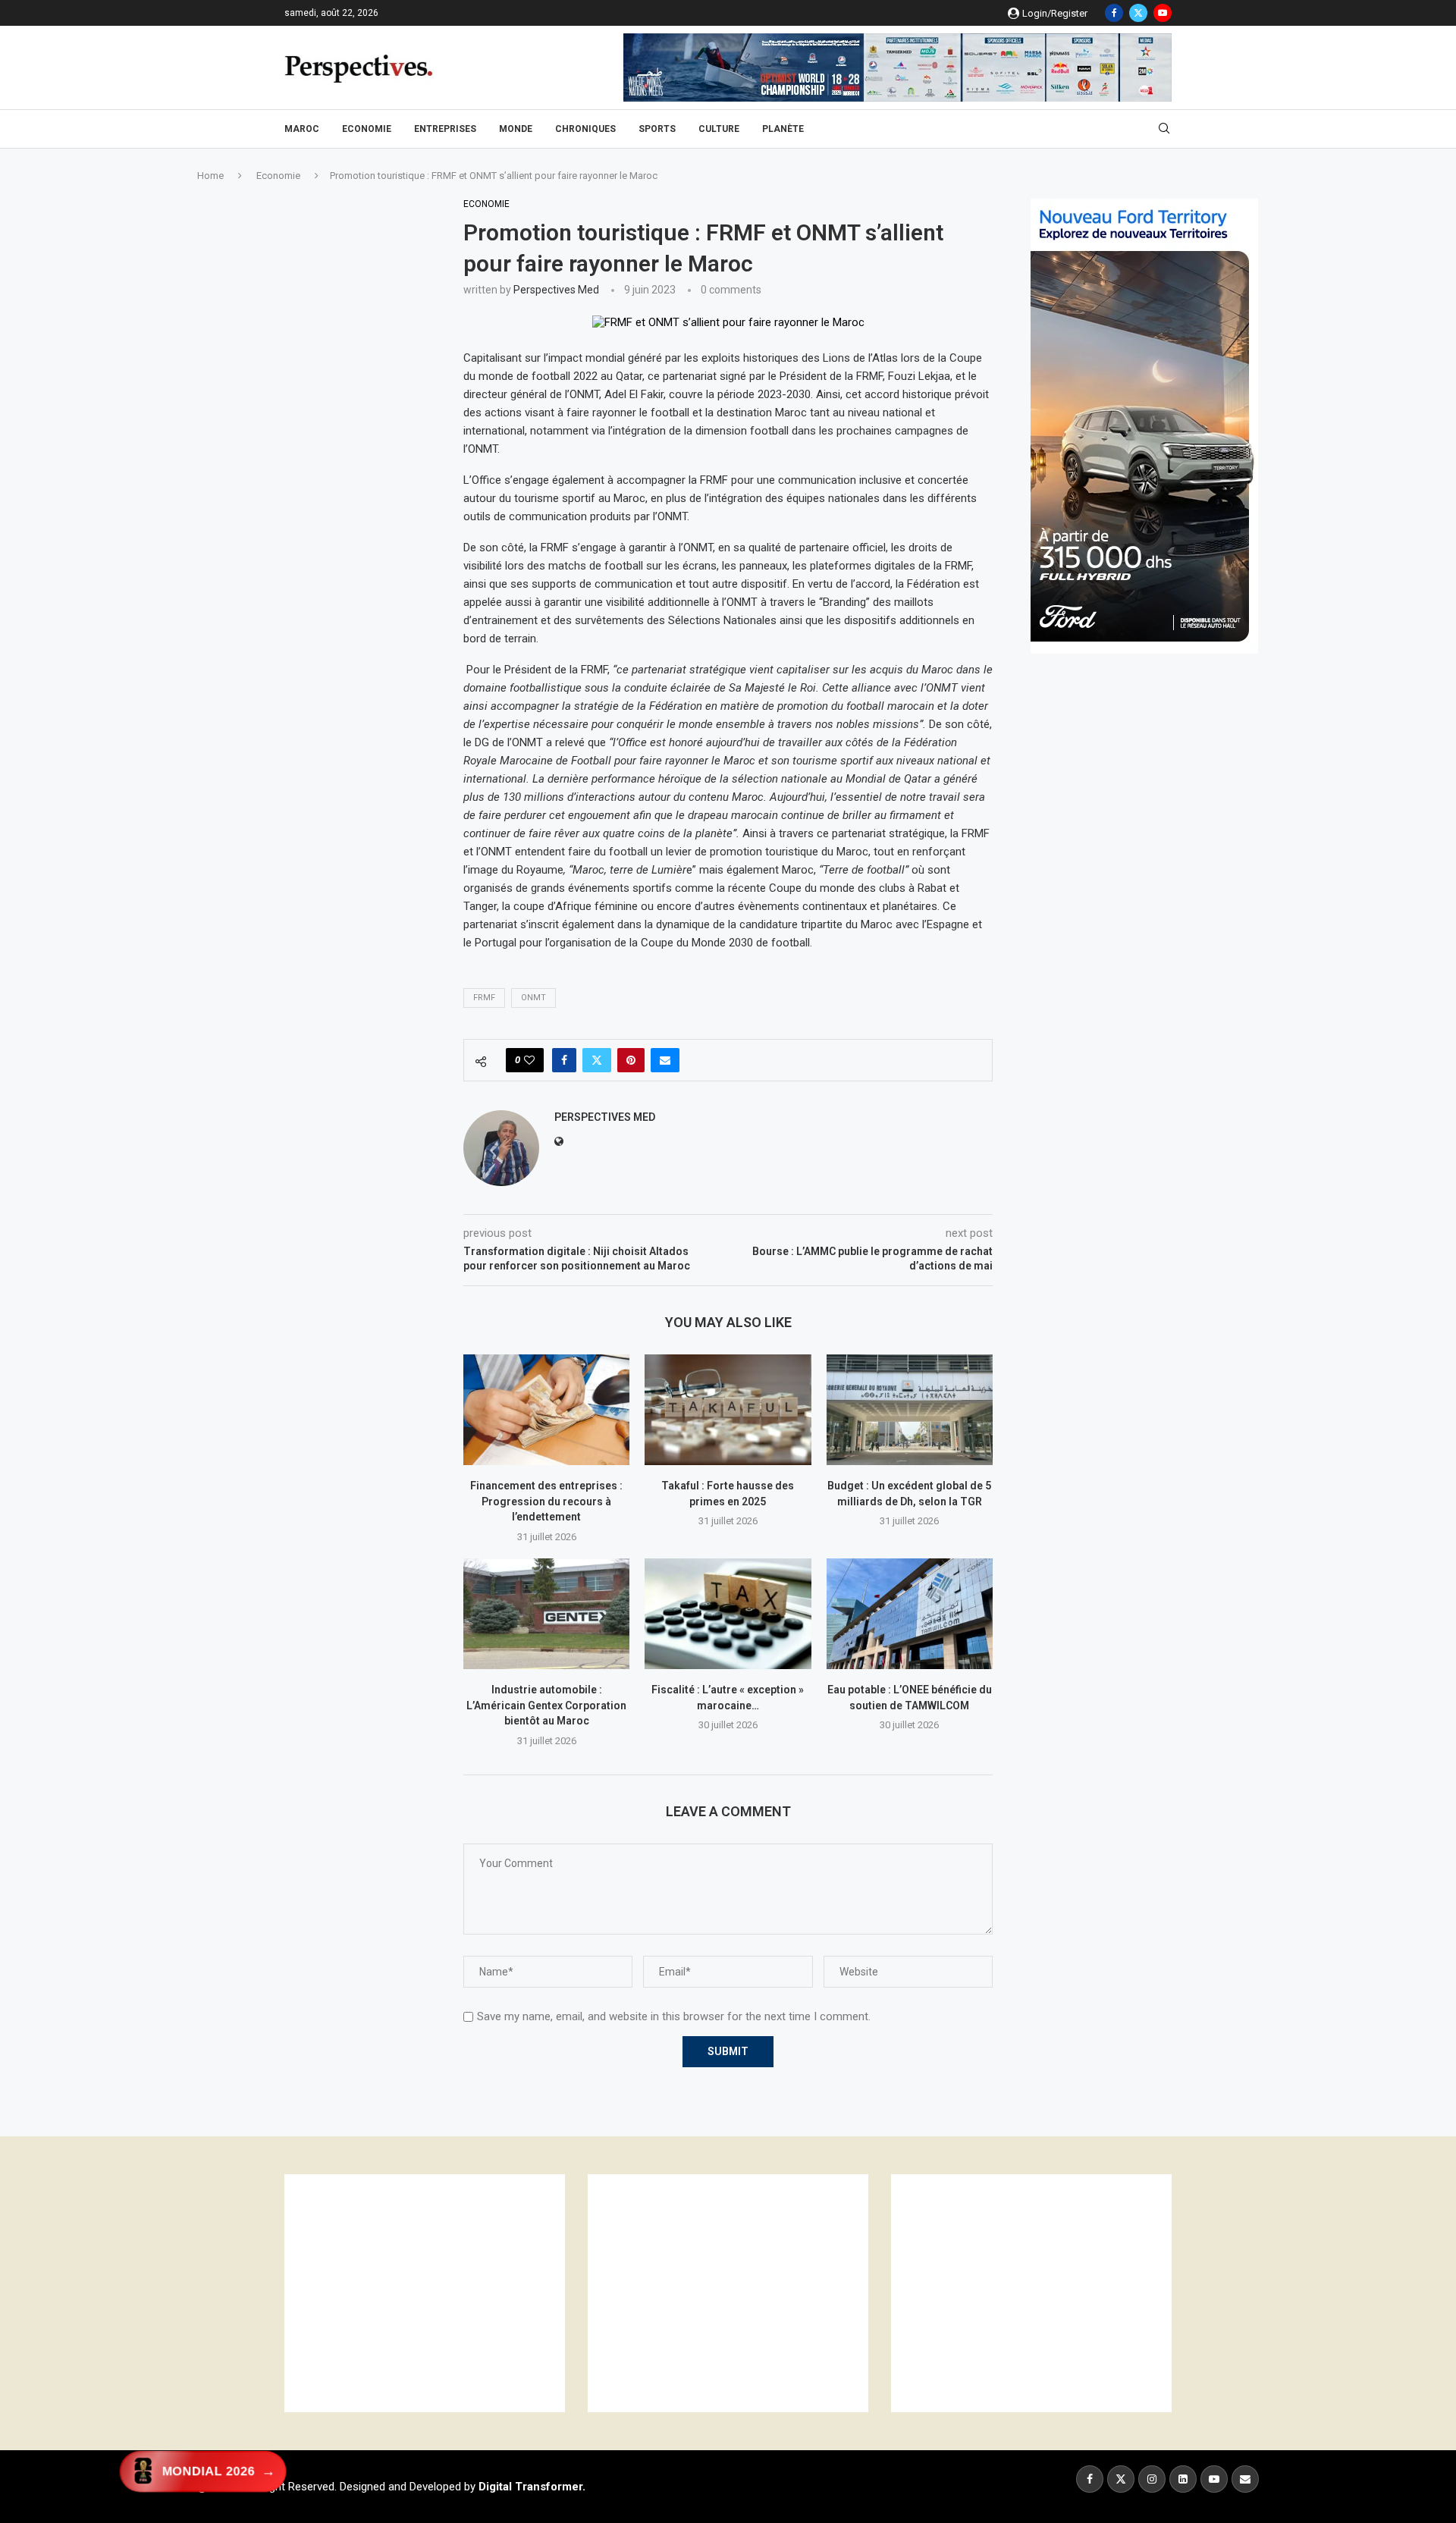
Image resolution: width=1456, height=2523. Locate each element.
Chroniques (585, 129)
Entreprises (445, 129)
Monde (516, 129)
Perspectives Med (556, 290)
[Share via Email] (665, 1060)
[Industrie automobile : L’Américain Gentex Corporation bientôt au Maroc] (546, 1614)
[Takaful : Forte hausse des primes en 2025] (728, 1410)
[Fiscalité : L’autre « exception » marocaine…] (728, 1614)
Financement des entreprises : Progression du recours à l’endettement (546, 1501)
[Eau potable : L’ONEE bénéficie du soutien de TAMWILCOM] (910, 1614)
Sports (657, 129)
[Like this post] (529, 1060)
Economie (367, 129)
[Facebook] (1114, 13)
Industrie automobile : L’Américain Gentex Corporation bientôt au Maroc (546, 1705)
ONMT (533, 998)
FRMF (484, 998)
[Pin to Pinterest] (631, 1060)
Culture (719, 129)
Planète (783, 129)
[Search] (1164, 129)
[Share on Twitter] (597, 1060)
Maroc (302, 129)
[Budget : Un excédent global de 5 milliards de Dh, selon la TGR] (910, 1410)
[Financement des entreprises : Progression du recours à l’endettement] (546, 1410)
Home (210, 176)
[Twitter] (1138, 13)
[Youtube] (1163, 13)
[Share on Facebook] (564, 1060)
